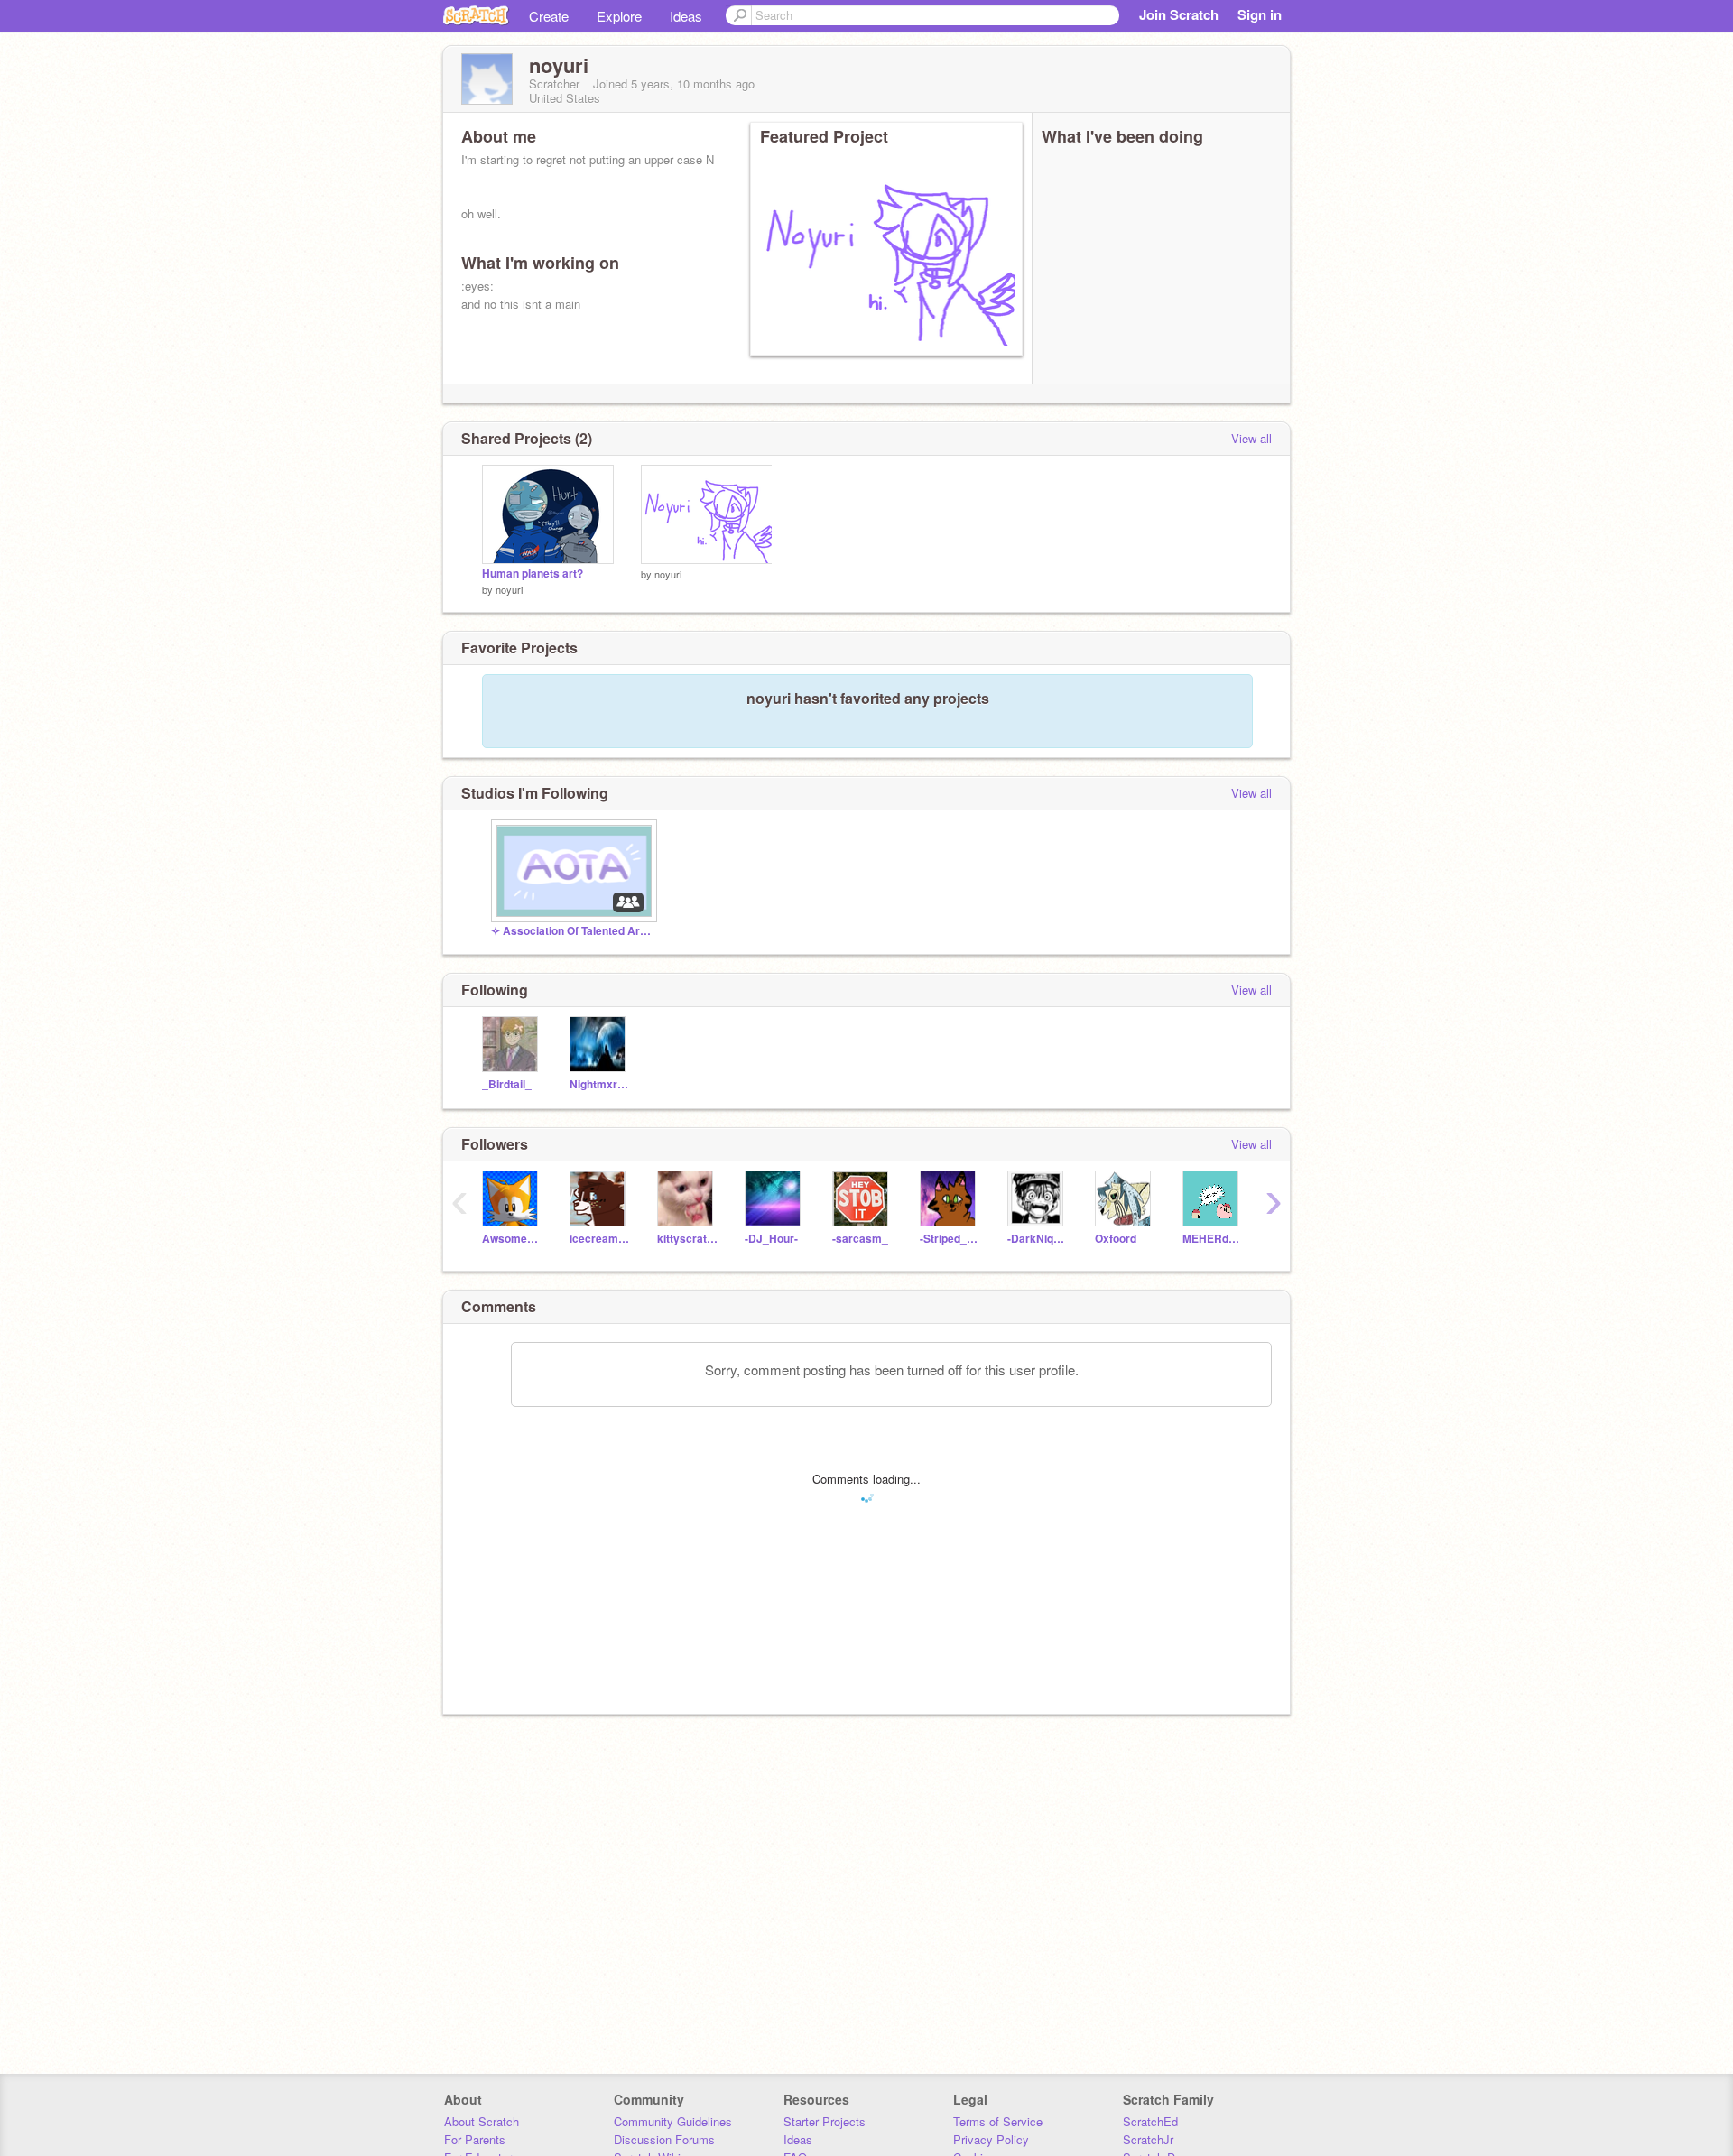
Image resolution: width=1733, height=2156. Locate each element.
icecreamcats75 (600, 1239)
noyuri (509, 589)
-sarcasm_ (860, 1239)
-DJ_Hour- (771, 1239)
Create (549, 16)
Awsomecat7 (512, 1239)
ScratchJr (1148, 2139)
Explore (619, 16)
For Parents (475, 2139)
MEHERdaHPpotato (1213, 1239)
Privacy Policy (991, 2139)
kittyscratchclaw (687, 1239)
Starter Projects (825, 2121)
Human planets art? (533, 574)
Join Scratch (1179, 14)
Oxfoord (1116, 1239)
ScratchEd (1150, 2121)
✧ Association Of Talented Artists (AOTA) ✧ (572, 931)
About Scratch (482, 2121)
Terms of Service (998, 2121)
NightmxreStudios (600, 1084)
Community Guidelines (673, 2121)
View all (1251, 438)
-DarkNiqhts (1038, 1239)
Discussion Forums (664, 2139)
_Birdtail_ (507, 1084)
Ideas (686, 16)
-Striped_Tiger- (950, 1239)
